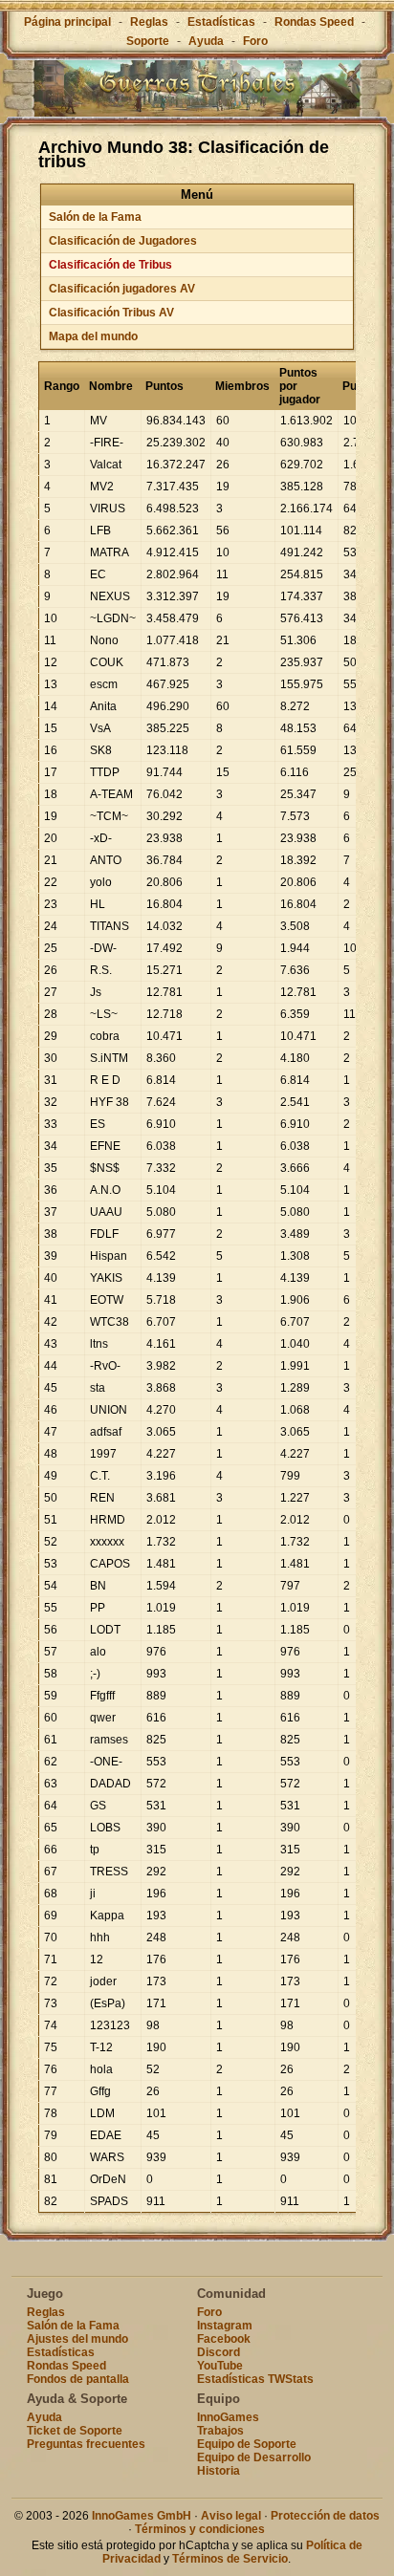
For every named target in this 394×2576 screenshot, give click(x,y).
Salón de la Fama (95, 217)
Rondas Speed (314, 22)
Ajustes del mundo (77, 2339)
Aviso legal (231, 2516)
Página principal (67, 22)
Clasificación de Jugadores (123, 241)
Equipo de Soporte (247, 2444)
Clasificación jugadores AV (122, 289)
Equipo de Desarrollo (254, 2457)
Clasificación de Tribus (110, 265)
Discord (219, 2352)
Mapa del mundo (93, 336)
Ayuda (206, 41)
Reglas (149, 22)
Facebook (224, 2339)
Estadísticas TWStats (255, 2379)
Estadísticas (221, 22)
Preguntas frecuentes (86, 2444)
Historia (219, 2471)
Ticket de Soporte (75, 2431)
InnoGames (228, 2417)
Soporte (148, 41)
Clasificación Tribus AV (111, 313)
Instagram (225, 2326)
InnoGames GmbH (142, 2516)
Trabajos (220, 2431)
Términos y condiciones (200, 2529)
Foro (255, 41)
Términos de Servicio (230, 2559)
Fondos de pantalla (78, 2379)
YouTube (220, 2366)
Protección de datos (325, 2516)
